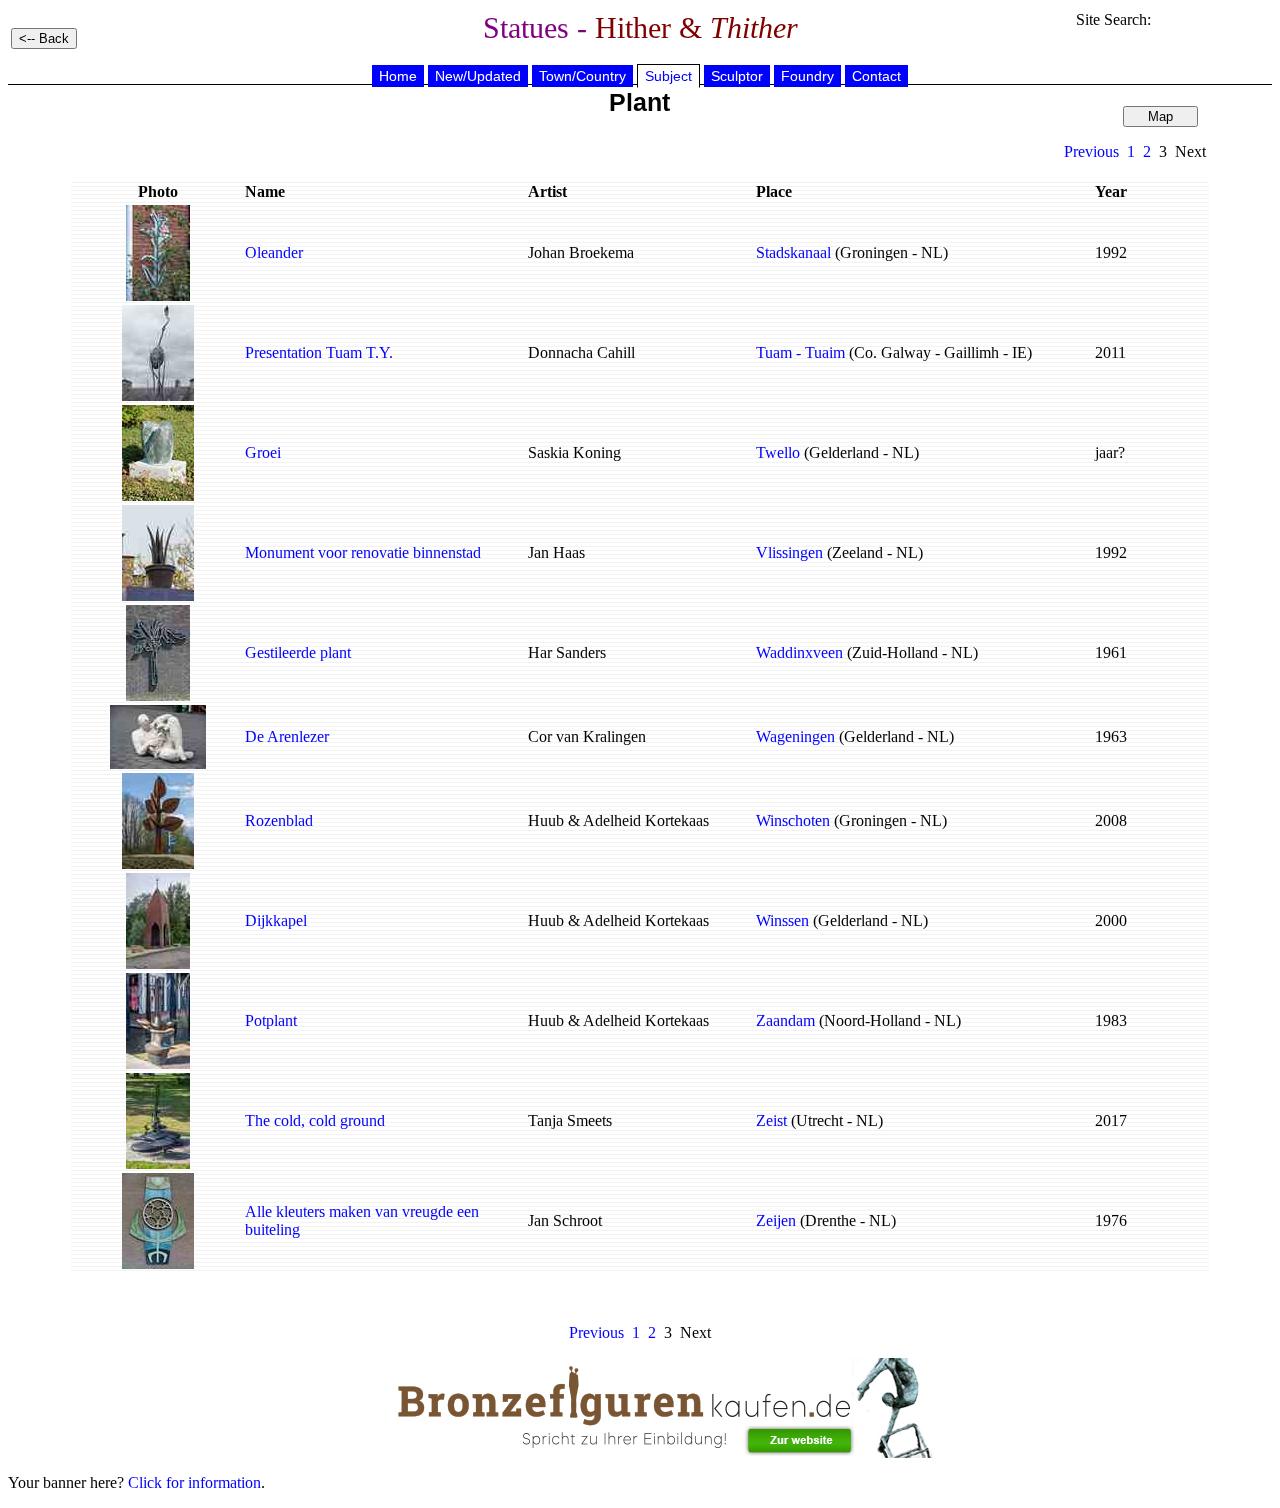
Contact (876, 76)
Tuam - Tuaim (800, 352)
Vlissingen (789, 552)
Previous (1091, 151)
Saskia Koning (574, 452)
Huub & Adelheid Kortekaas (618, 820)
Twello (778, 452)
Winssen (782, 920)
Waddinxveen (799, 652)
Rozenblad (279, 820)
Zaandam (785, 1020)
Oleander (274, 252)
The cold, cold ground (315, 1120)
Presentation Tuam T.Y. (319, 352)
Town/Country (582, 76)
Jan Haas (556, 552)
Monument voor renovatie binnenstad (363, 552)
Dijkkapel (276, 920)
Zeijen (776, 1220)
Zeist (771, 1120)
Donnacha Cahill (581, 352)
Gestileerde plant (298, 652)
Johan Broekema (581, 252)
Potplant (271, 1020)
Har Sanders (567, 652)
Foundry (807, 76)
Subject (668, 76)
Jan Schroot (565, 1220)
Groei (263, 452)
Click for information (194, 1482)
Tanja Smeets (570, 1120)
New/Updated (478, 76)
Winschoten (793, 820)
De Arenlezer (287, 736)
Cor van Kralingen (587, 736)
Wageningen (795, 736)
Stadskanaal (793, 252)
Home (398, 76)
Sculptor (737, 76)
